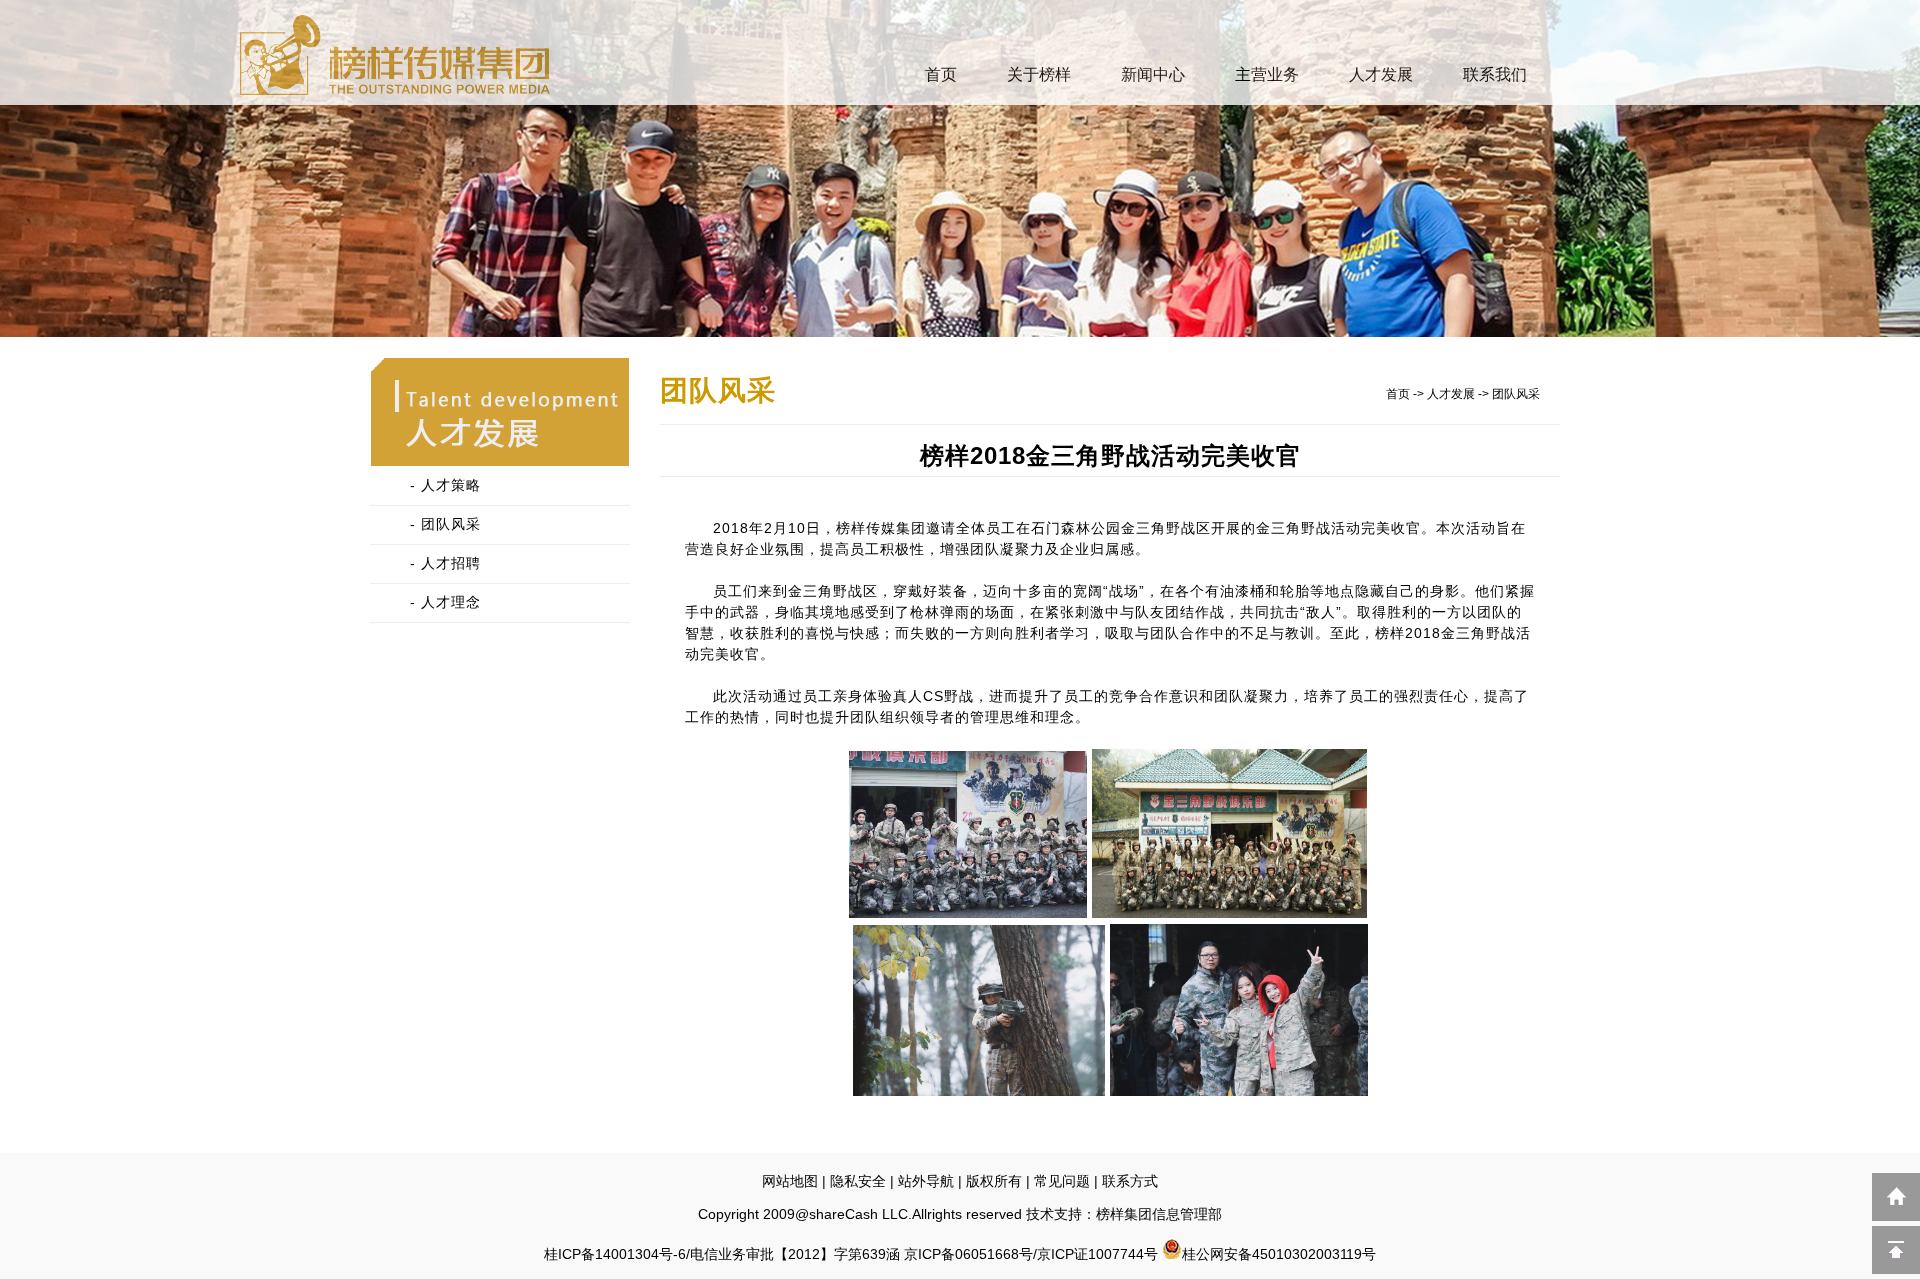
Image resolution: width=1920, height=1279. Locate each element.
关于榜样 (1039, 74)
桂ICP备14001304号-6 (615, 1254)
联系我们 (1495, 74)
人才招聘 (451, 563)
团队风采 (451, 524)
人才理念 (451, 602)
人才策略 (451, 485)
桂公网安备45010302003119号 (1279, 1254)
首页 (941, 74)
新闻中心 (1153, 74)
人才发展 (1381, 74)
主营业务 (1267, 74)
